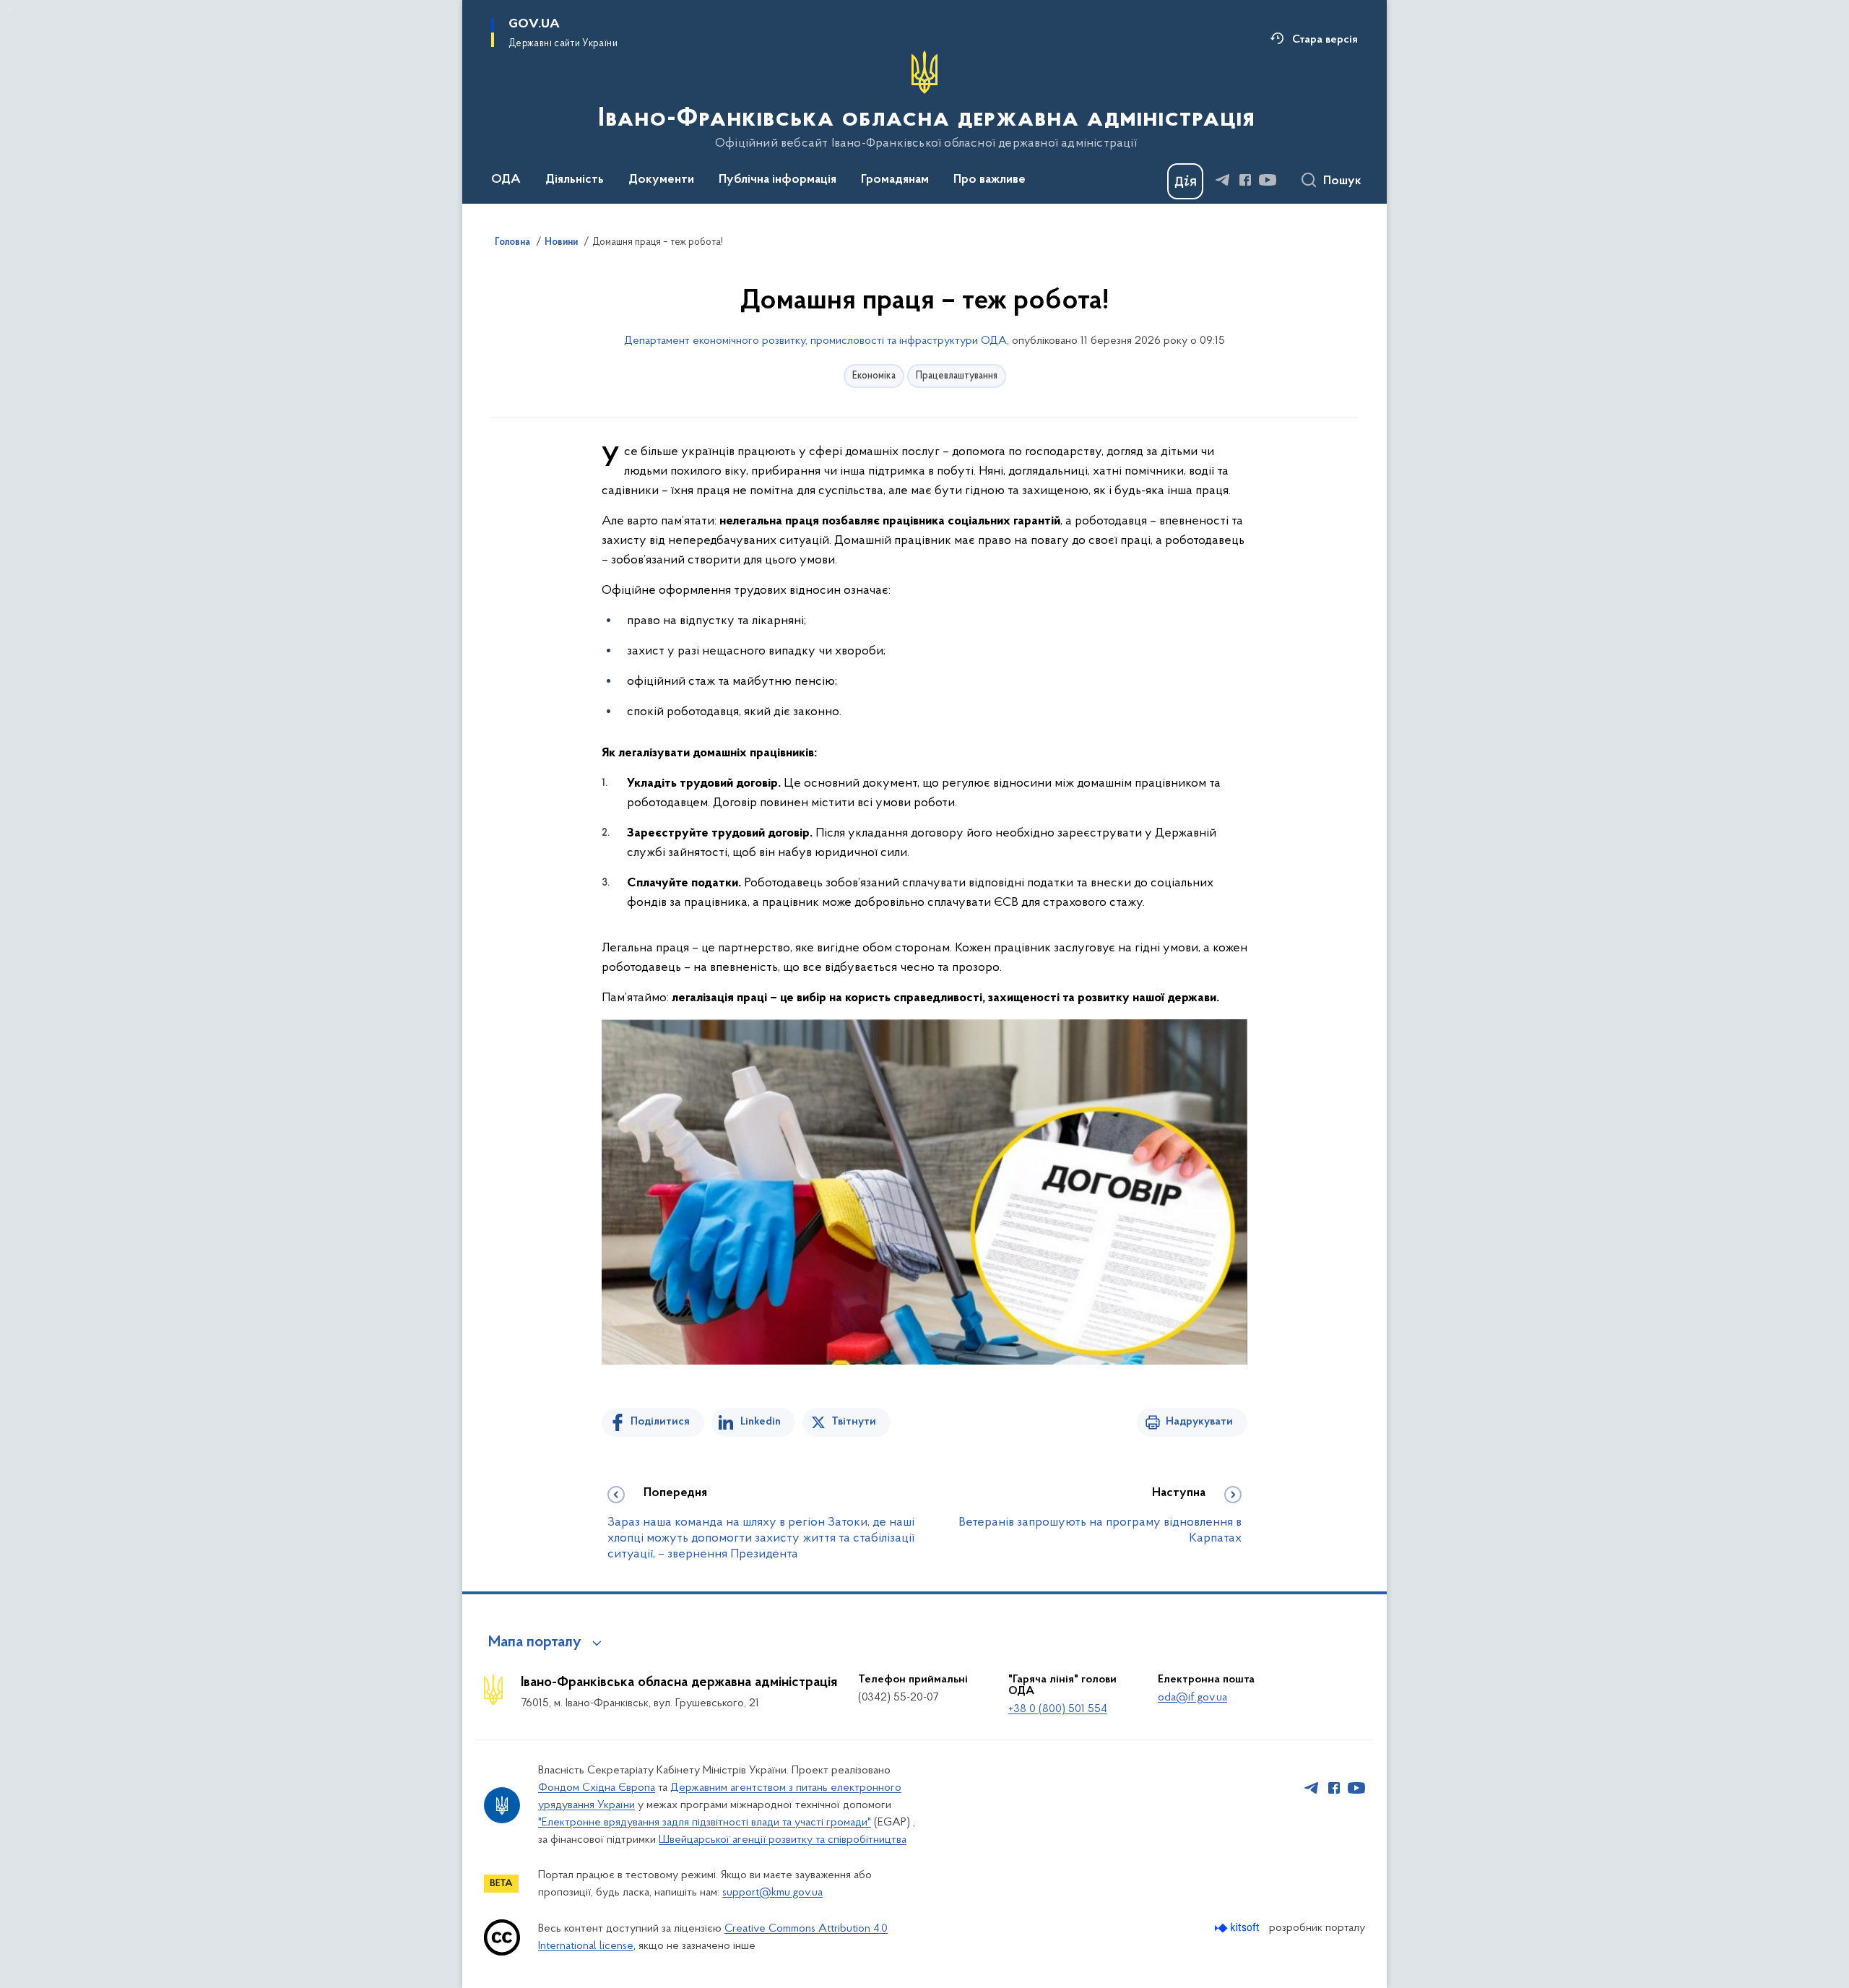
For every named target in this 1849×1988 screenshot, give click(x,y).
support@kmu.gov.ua (772, 1893)
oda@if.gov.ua (1192, 1698)
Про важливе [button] (990, 180)
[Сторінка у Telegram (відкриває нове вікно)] (1223, 180)
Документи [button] (661, 180)
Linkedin (761, 1422)
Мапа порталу (535, 1643)
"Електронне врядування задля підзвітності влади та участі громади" (705, 1823)
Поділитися (660, 1422)
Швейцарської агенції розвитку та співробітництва (783, 1840)
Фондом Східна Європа (597, 1788)
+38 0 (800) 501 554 (1058, 1709)
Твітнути (854, 1422)
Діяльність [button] (575, 180)
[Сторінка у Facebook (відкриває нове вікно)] (1245, 180)
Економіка (874, 376)
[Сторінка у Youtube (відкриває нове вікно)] (1268, 180)
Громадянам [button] (895, 180)
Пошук (1342, 181)
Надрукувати (1199, 1422)
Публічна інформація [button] (778, 180)
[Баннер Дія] (1185, 181)
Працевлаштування (957, 376)
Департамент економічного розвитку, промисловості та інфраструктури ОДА (815, 341)
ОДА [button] (506, 180)
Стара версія (1325, 40)
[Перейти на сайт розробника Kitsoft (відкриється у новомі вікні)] (1238, 1928)
